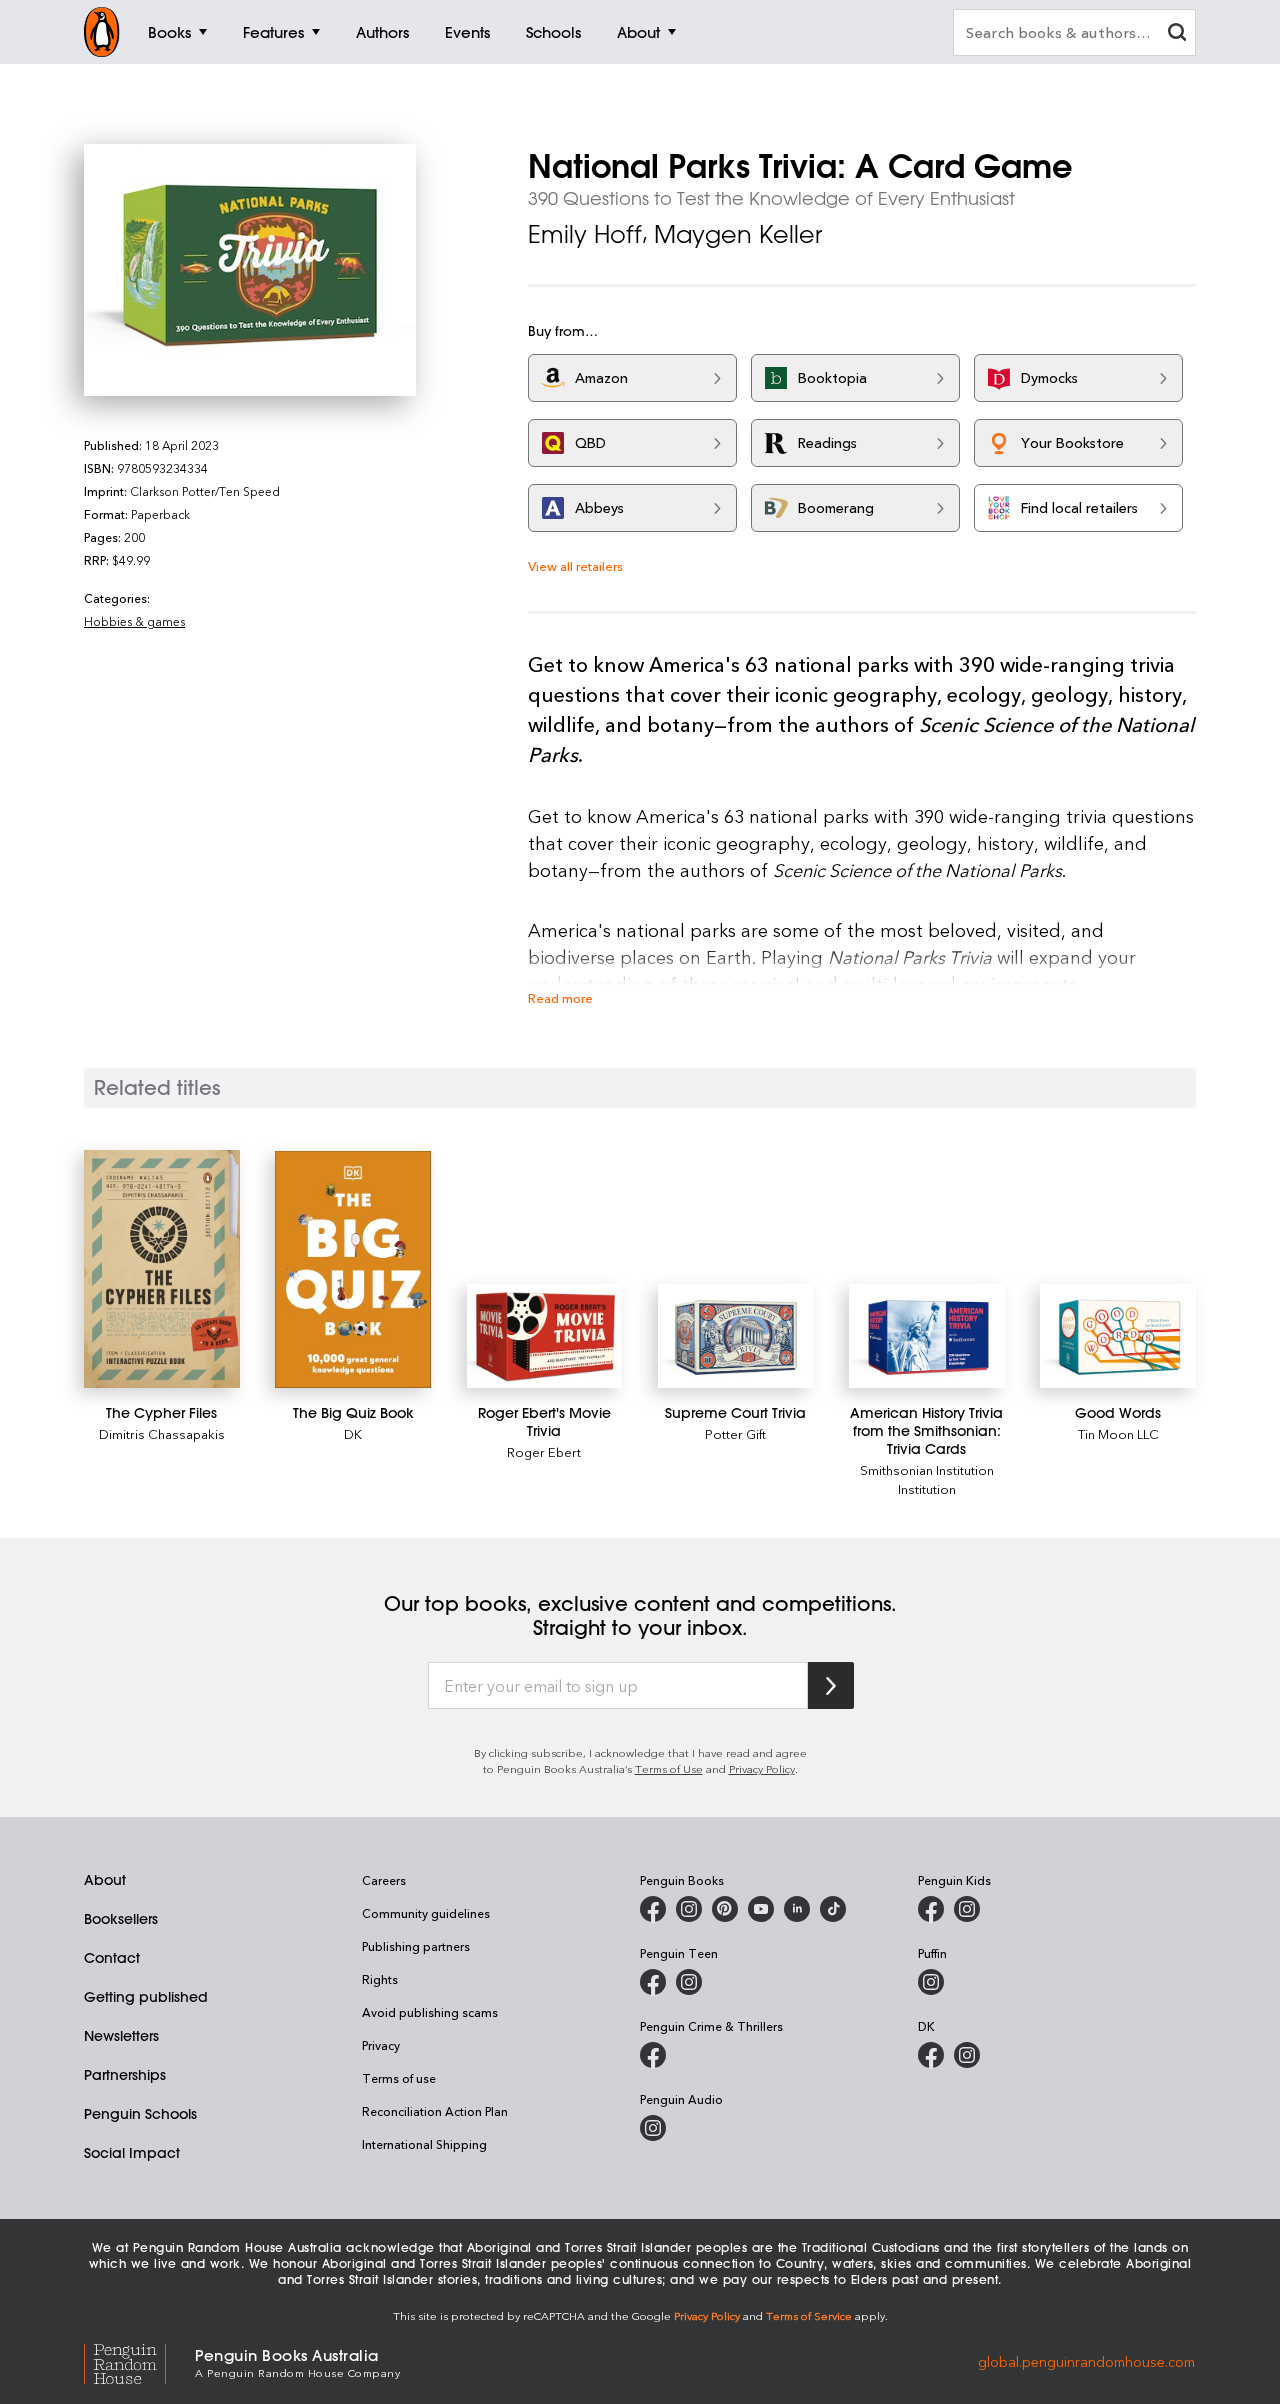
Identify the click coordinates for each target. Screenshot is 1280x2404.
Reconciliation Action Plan (435, 2111)
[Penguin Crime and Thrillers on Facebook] (653, 2055)
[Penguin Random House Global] (139, 2361)
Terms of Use (669, 1768)
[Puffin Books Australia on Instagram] (931, 1982)
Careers (384, 1880)
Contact (112, 1958)
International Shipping (424, 2144)
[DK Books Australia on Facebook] (931, 2055)
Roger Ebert (544, 1451)
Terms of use (399, 2078)
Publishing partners (416, 1946)
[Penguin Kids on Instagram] (967, 1909)
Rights (380, 1979)
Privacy (381, 2045)
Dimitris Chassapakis (162, 1433)
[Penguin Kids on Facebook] (931, 1909)
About (105, 1880)
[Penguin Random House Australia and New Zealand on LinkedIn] (797, 1909)
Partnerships (125, 2075)
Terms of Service (809, 2315)
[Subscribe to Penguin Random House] (831, 1685)
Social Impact (132, 2153)
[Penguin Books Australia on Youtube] (761, 1909)
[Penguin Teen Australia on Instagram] (689, 1982)
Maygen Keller (738, 234)
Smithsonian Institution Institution (927, 1479)
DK (353, 1433)
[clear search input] (1177, 34)
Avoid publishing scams (430, 2012)
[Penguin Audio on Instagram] (653, 2128)
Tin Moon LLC (1118, 1433)
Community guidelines (426, 1913)
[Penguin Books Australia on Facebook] (653, 1909)
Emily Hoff (585, 234)
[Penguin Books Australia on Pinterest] (725, 1909)
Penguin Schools (140, 2114)
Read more (560, 997)
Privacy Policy (762, 1768)
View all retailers (575, 565)
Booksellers (121, 1919)
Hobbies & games (134, 621)
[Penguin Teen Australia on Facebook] (653, 1982)
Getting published (146, 1997)
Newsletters (121, 2036)
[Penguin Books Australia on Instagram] (689, 1909)
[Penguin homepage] (102, 32)
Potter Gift (735, 1433)
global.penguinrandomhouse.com (1086, 2361)
